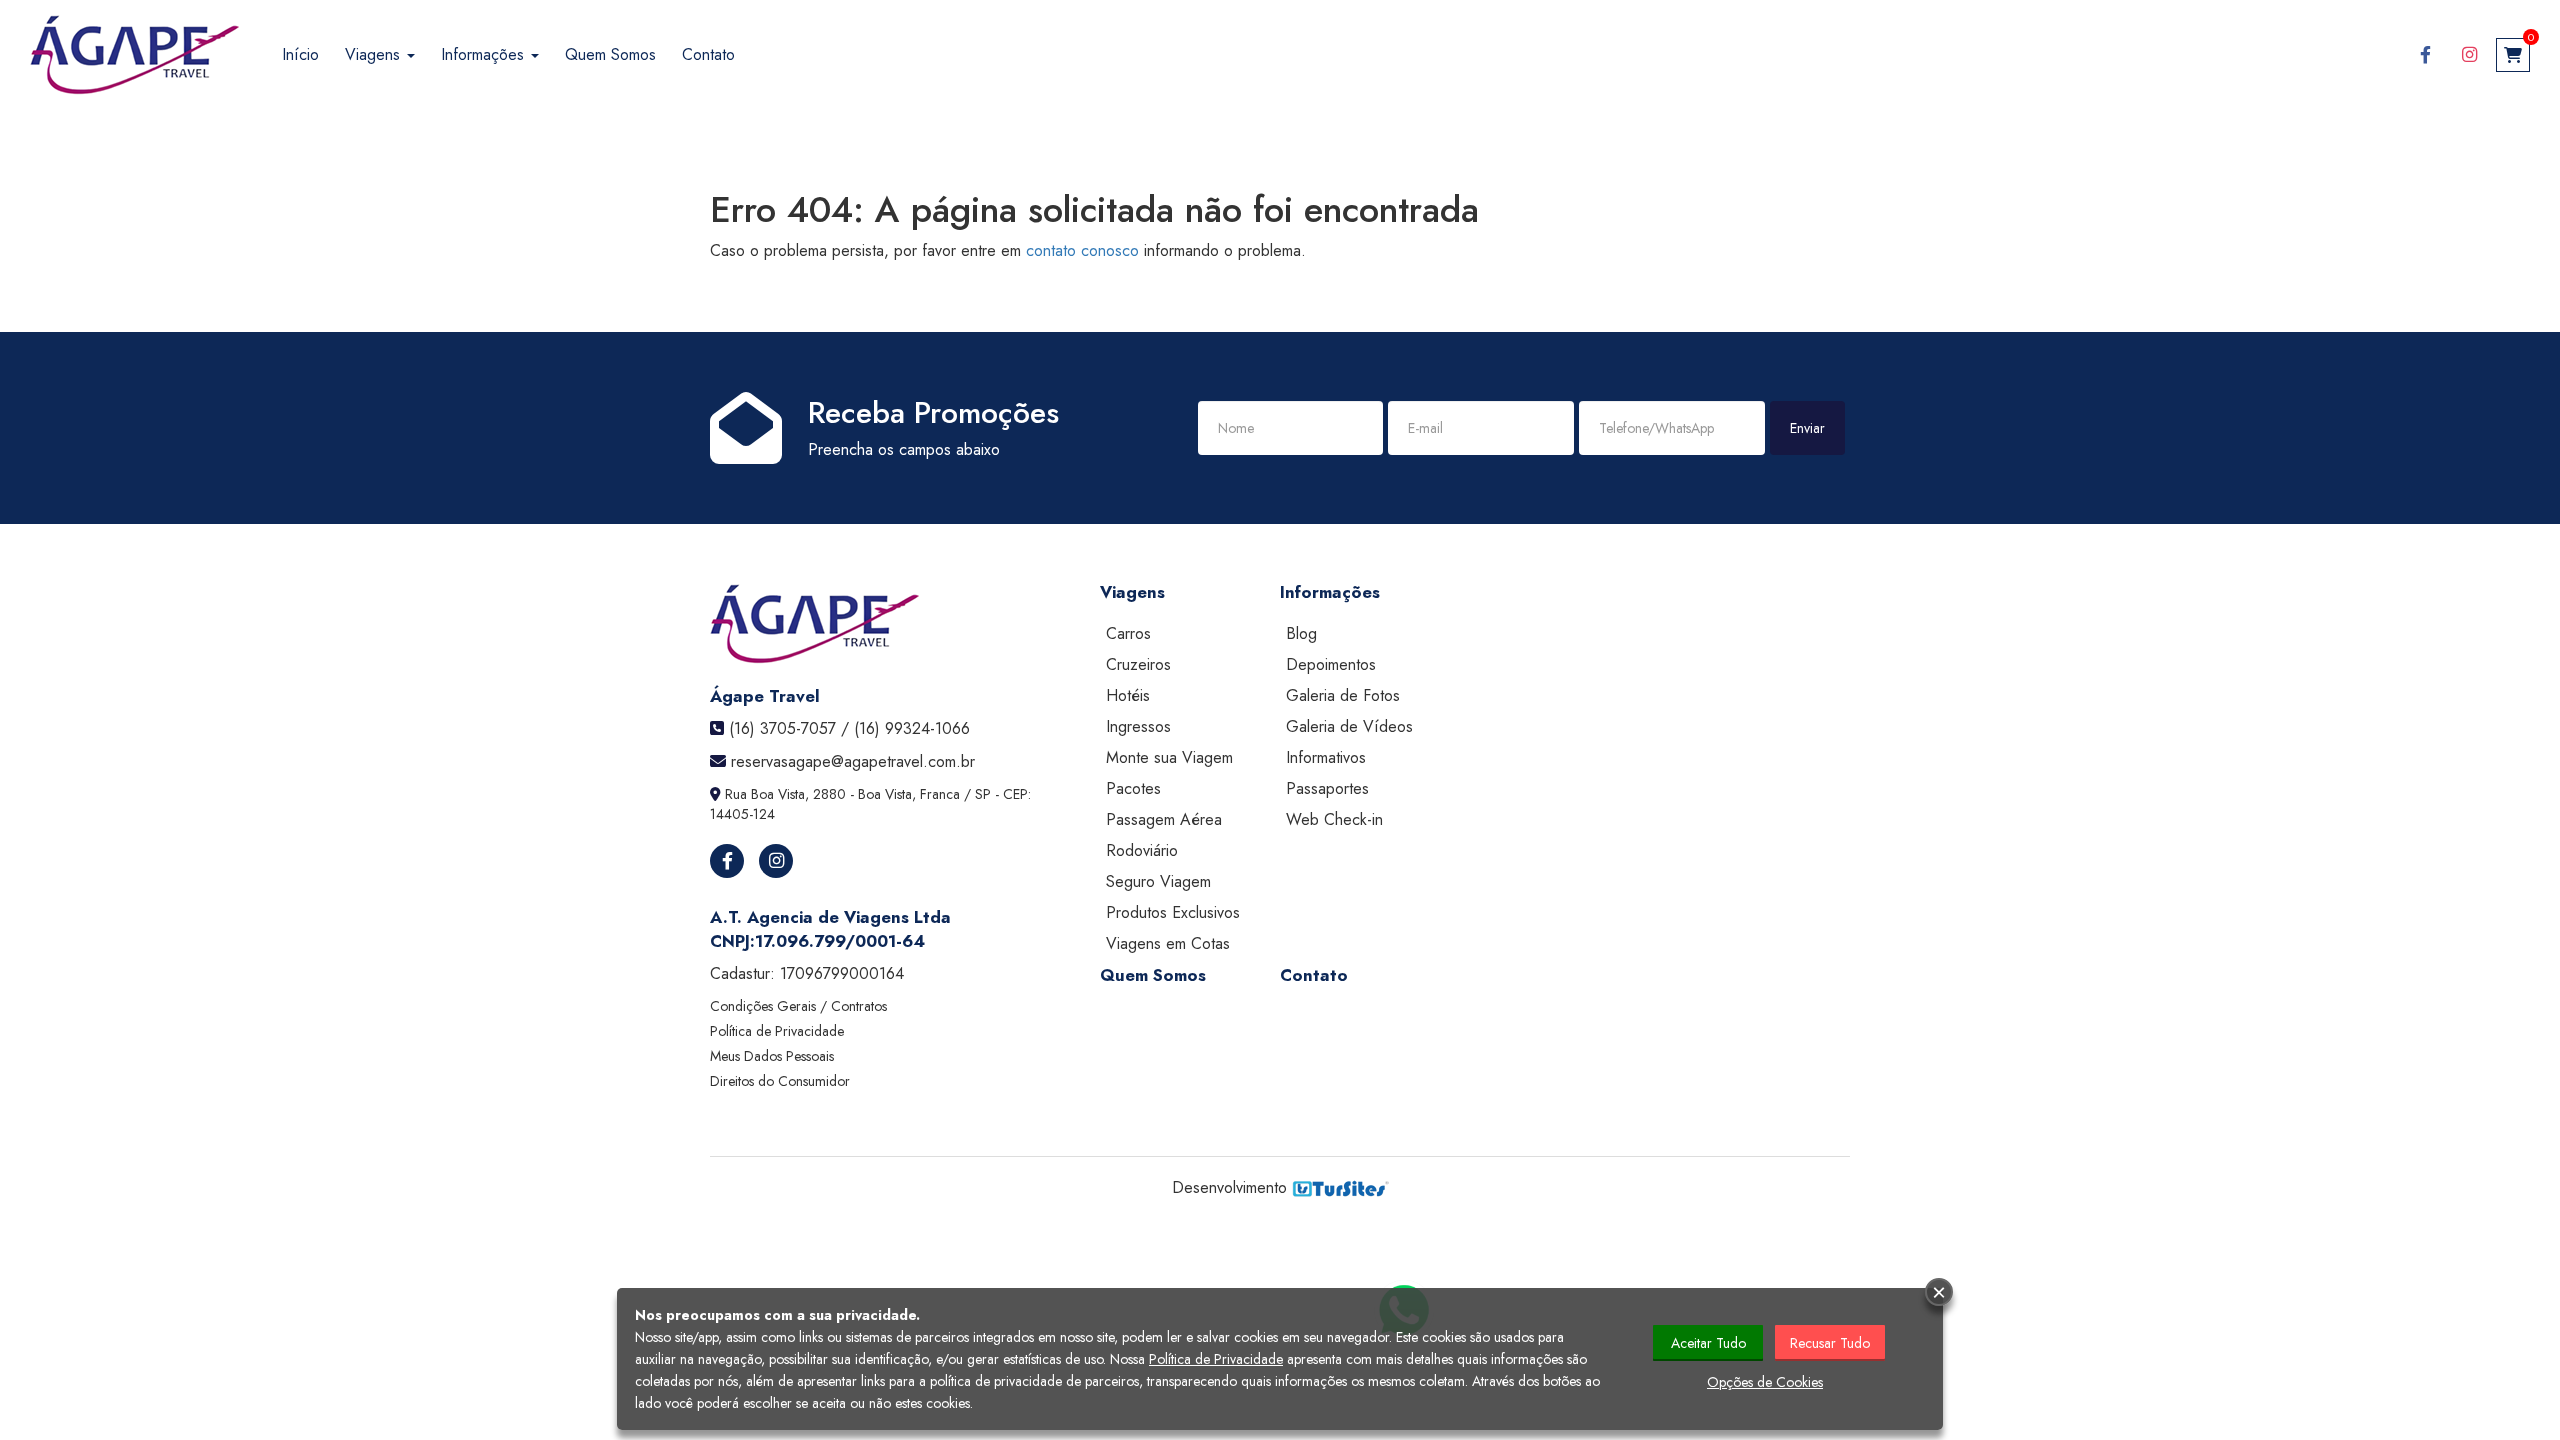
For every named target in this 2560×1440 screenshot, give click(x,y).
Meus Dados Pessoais (772, 1056)
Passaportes (1327, 788)
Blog (1301, 633)
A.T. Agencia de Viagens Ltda (830, 917)
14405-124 (742, 814)
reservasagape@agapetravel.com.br (853, 761)
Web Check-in (1334, 819)
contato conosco (1082, 250)
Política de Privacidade (777, 1031)
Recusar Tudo (1830, 1343)
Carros (1128, 633)
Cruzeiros (1138, 664)
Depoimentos (1331, 664)
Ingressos (1138, 726)
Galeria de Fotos (1343, 695)
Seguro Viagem (1158, 881)
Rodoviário (1142, 850)
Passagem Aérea (1164, 819)
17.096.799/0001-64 (840, 941)
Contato (708, 54)
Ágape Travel (765, 696)
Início (300, 54)
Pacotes (1133, 788)
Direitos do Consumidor (780, 1081)
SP (983, 794)
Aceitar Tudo (1708, 1343)
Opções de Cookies (1765, 1382)
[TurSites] (1340, 1187)
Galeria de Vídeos (1349, 726)
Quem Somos (610, 54)
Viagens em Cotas (1168, 943)
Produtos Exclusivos (1173, 912)
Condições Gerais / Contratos (798, 1006)
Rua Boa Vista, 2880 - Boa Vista (818, 794)
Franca (940, 794)
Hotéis (1128, 695)
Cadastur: (807, 974)
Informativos (1326, 757)
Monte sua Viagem (1169, 757)
